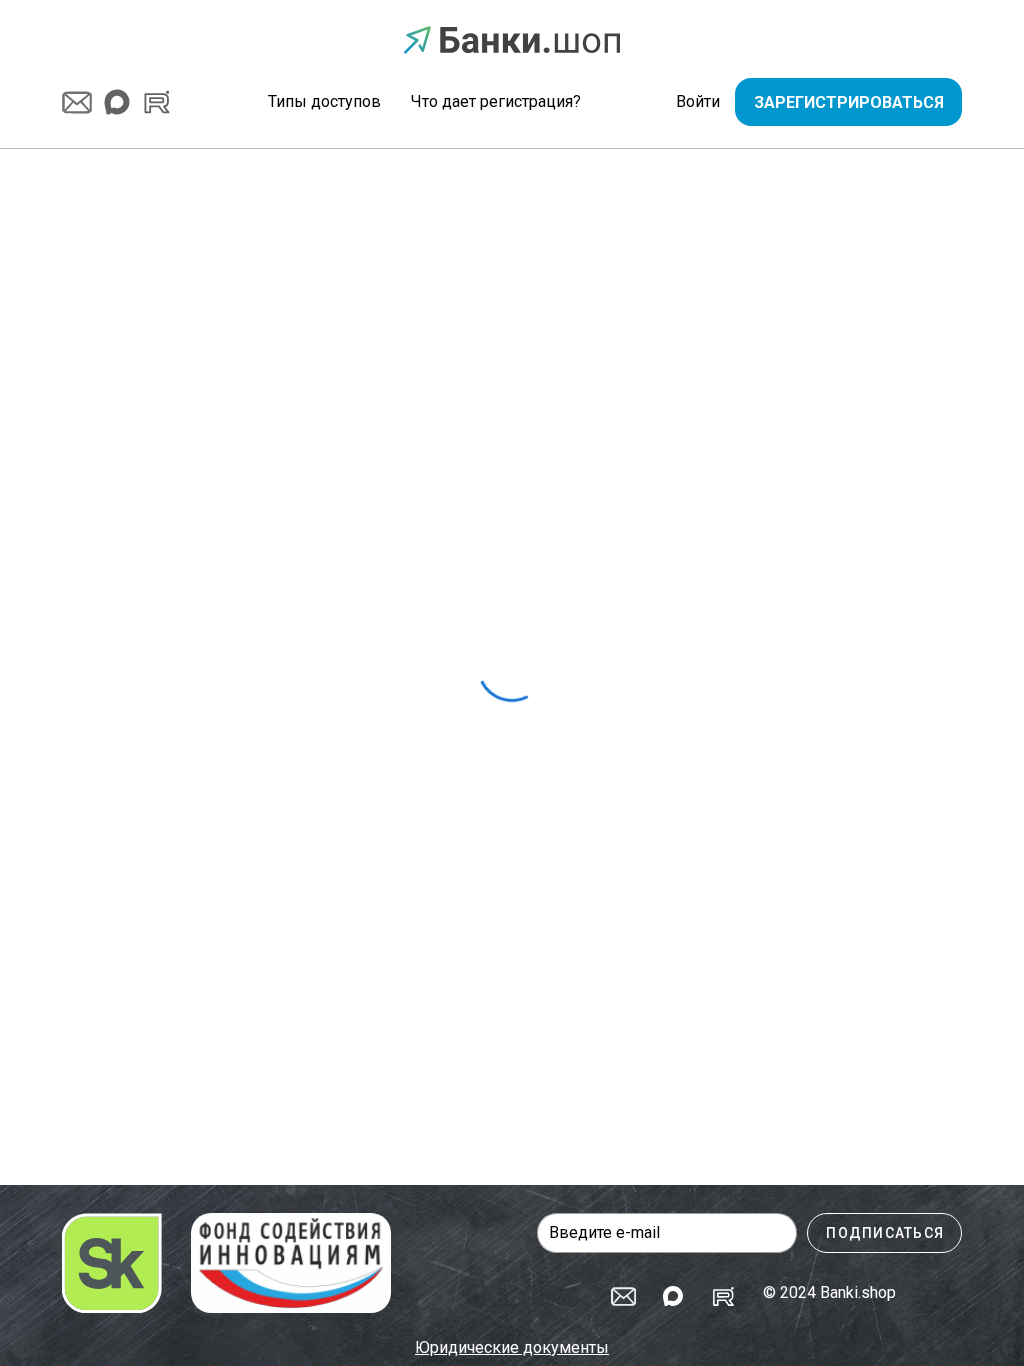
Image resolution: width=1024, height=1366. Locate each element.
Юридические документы (512, 1347)
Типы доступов (324, 101)
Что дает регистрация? (496, 101)
